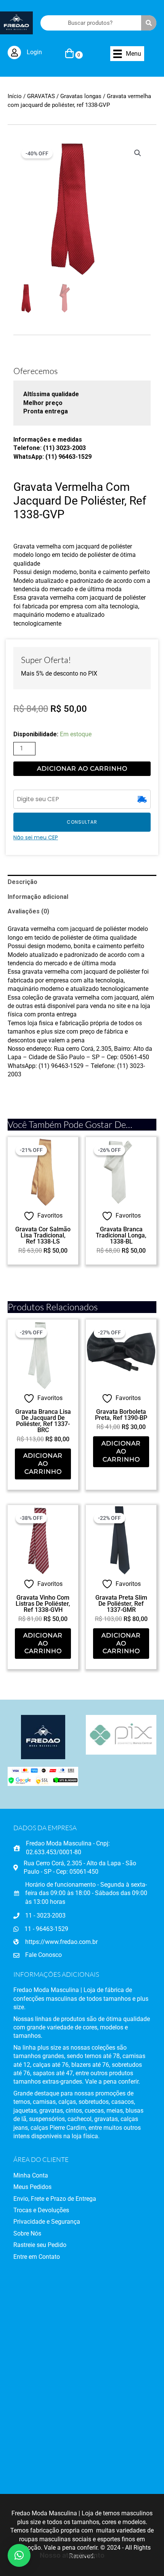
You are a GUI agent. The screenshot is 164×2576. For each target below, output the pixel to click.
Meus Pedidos (32, 2187)
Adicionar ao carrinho (82, 769)
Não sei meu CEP (36, 837)
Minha (22, 2175)
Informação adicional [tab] (38, 897)
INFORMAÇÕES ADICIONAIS (56, 1974)
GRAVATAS (41, 96)
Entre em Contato (37, 2257)
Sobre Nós (27, 2233)
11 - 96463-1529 (46, 1929)
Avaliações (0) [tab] (28, 911)
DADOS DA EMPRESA (45, 1828)
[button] (138, 153)
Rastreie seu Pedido (40, 2245)
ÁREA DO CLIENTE (41, 2159)
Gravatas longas (81, 96)
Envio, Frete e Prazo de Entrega (55, 2199)
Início (15, 96)
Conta (39, 2175)
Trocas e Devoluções (41, 2210)
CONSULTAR (82, 822)
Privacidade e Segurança (47, 2222)
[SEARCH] (149, 23)
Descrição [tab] (23, 882)
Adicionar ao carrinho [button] (43, 1464)
